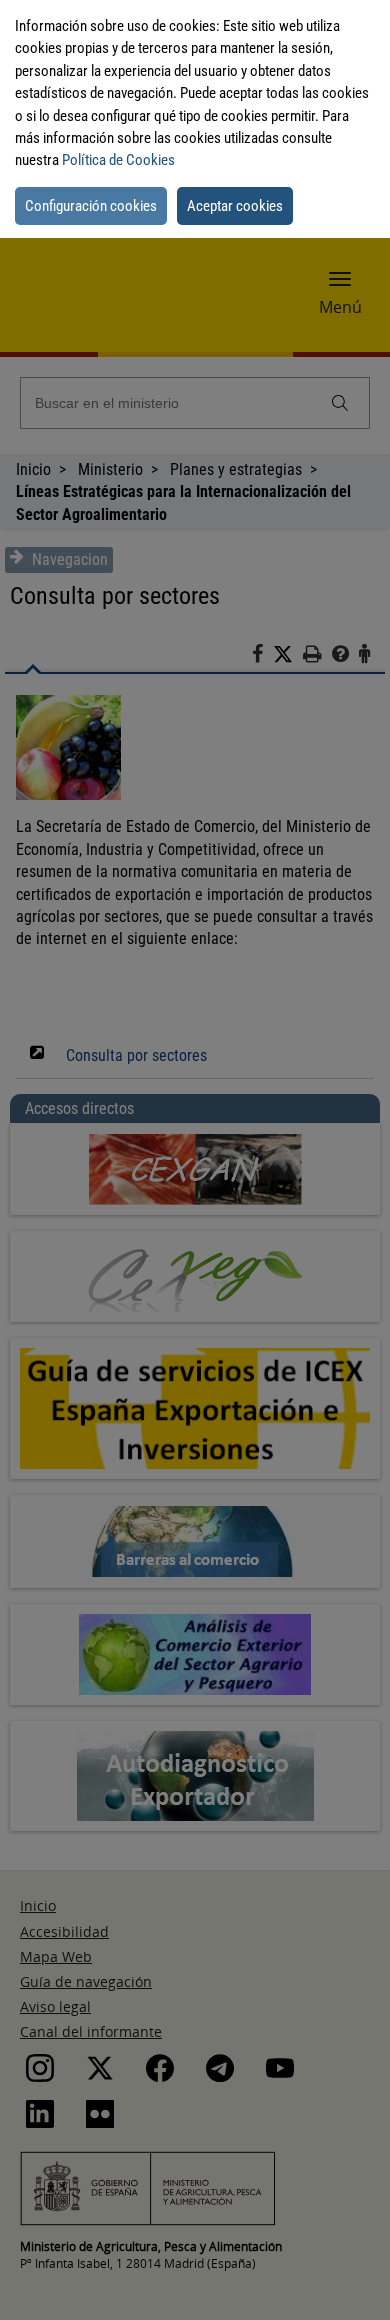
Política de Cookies (118, 160)
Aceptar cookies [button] (235, 206)
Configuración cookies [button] (91, 206)
